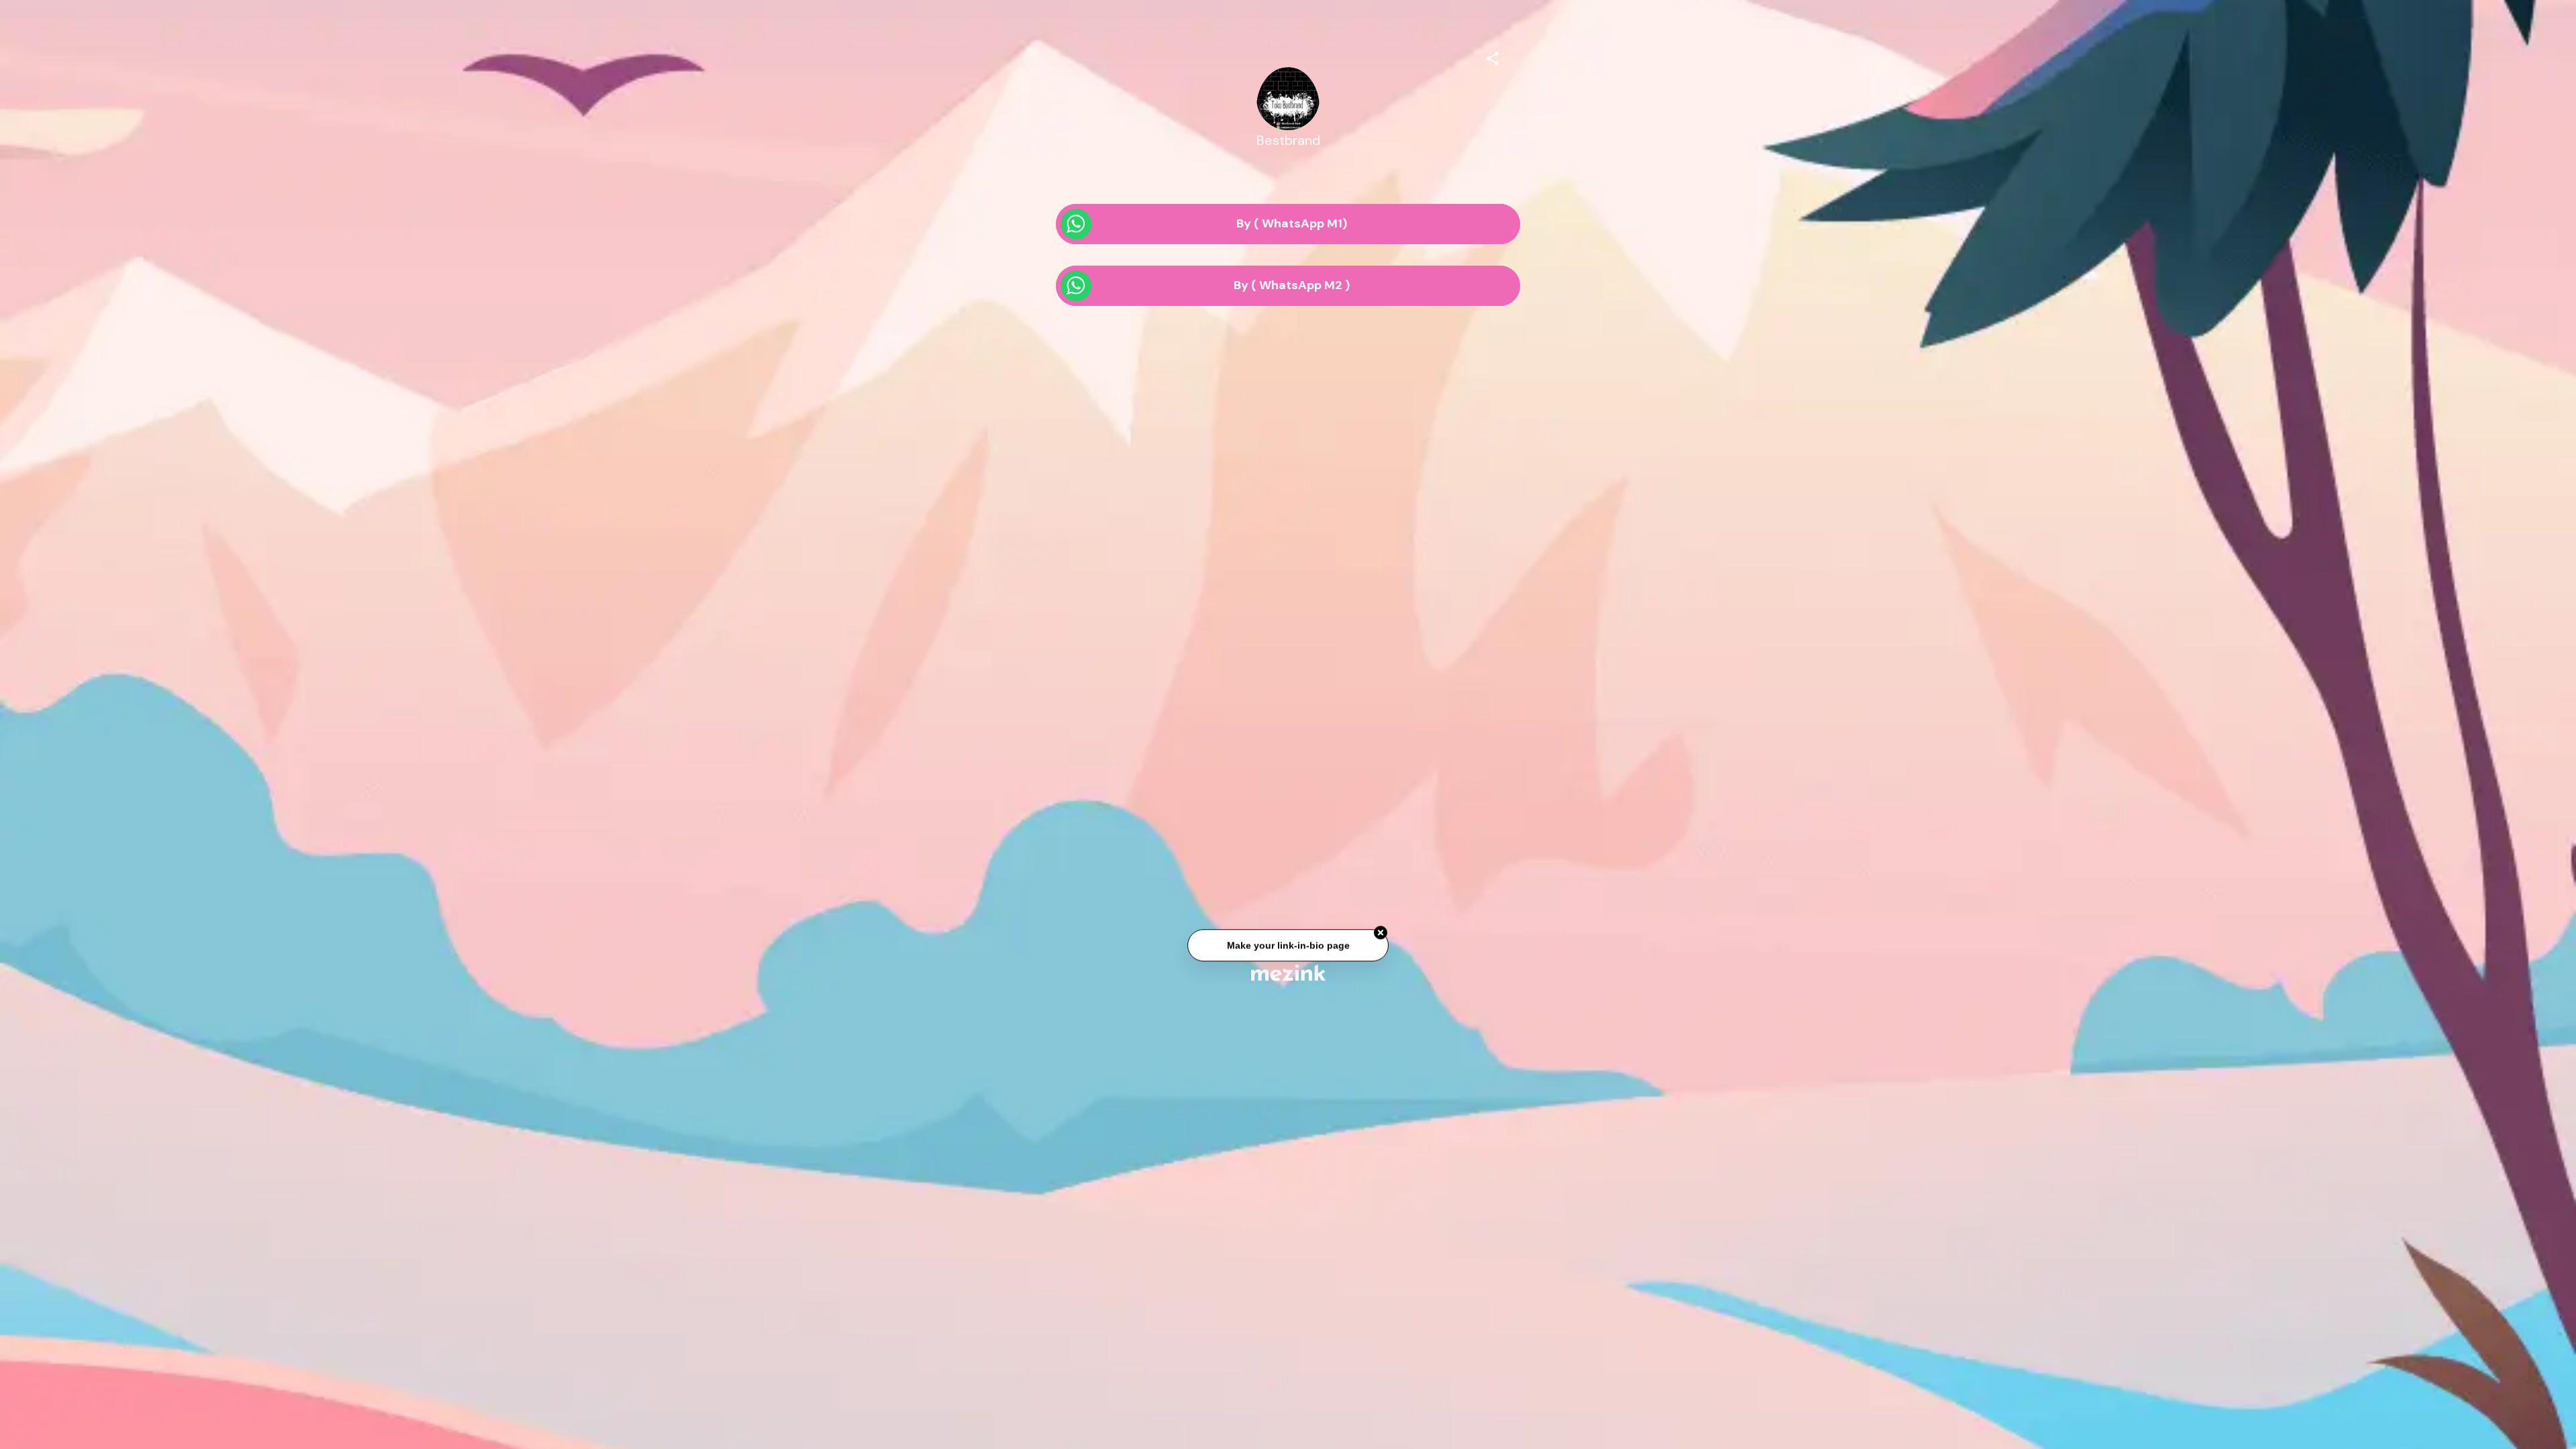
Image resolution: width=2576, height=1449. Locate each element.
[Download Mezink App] (1288, 972)
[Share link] (1493, 56)
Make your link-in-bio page (1288, 947)
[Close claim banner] (1381, 935)
